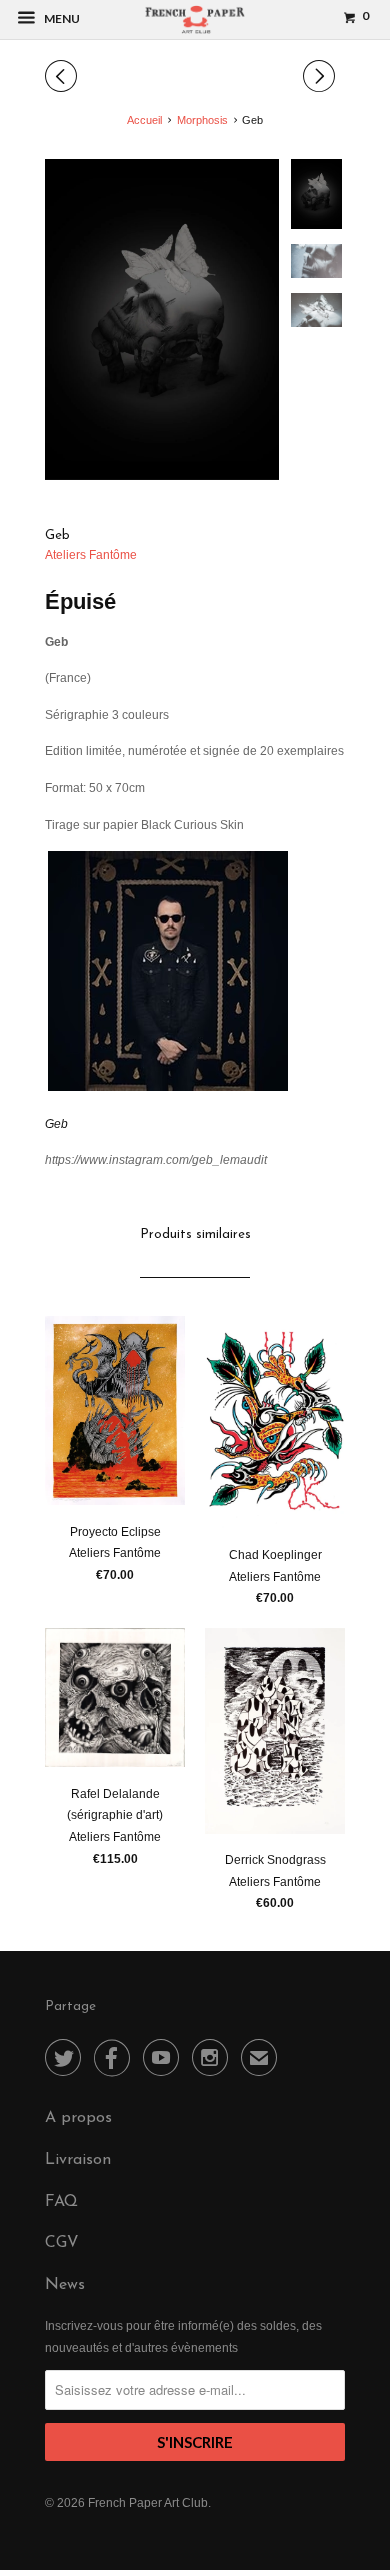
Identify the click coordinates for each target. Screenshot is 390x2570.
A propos (78, 2118)
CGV (62, 2243)
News (65, 2285)
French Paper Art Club (148, 2503)
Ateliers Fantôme (91, 555)
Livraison (78, 2160)
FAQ (61, 2202)
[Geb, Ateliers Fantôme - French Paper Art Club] (162, 319)
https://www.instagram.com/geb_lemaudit (156, 1160)
